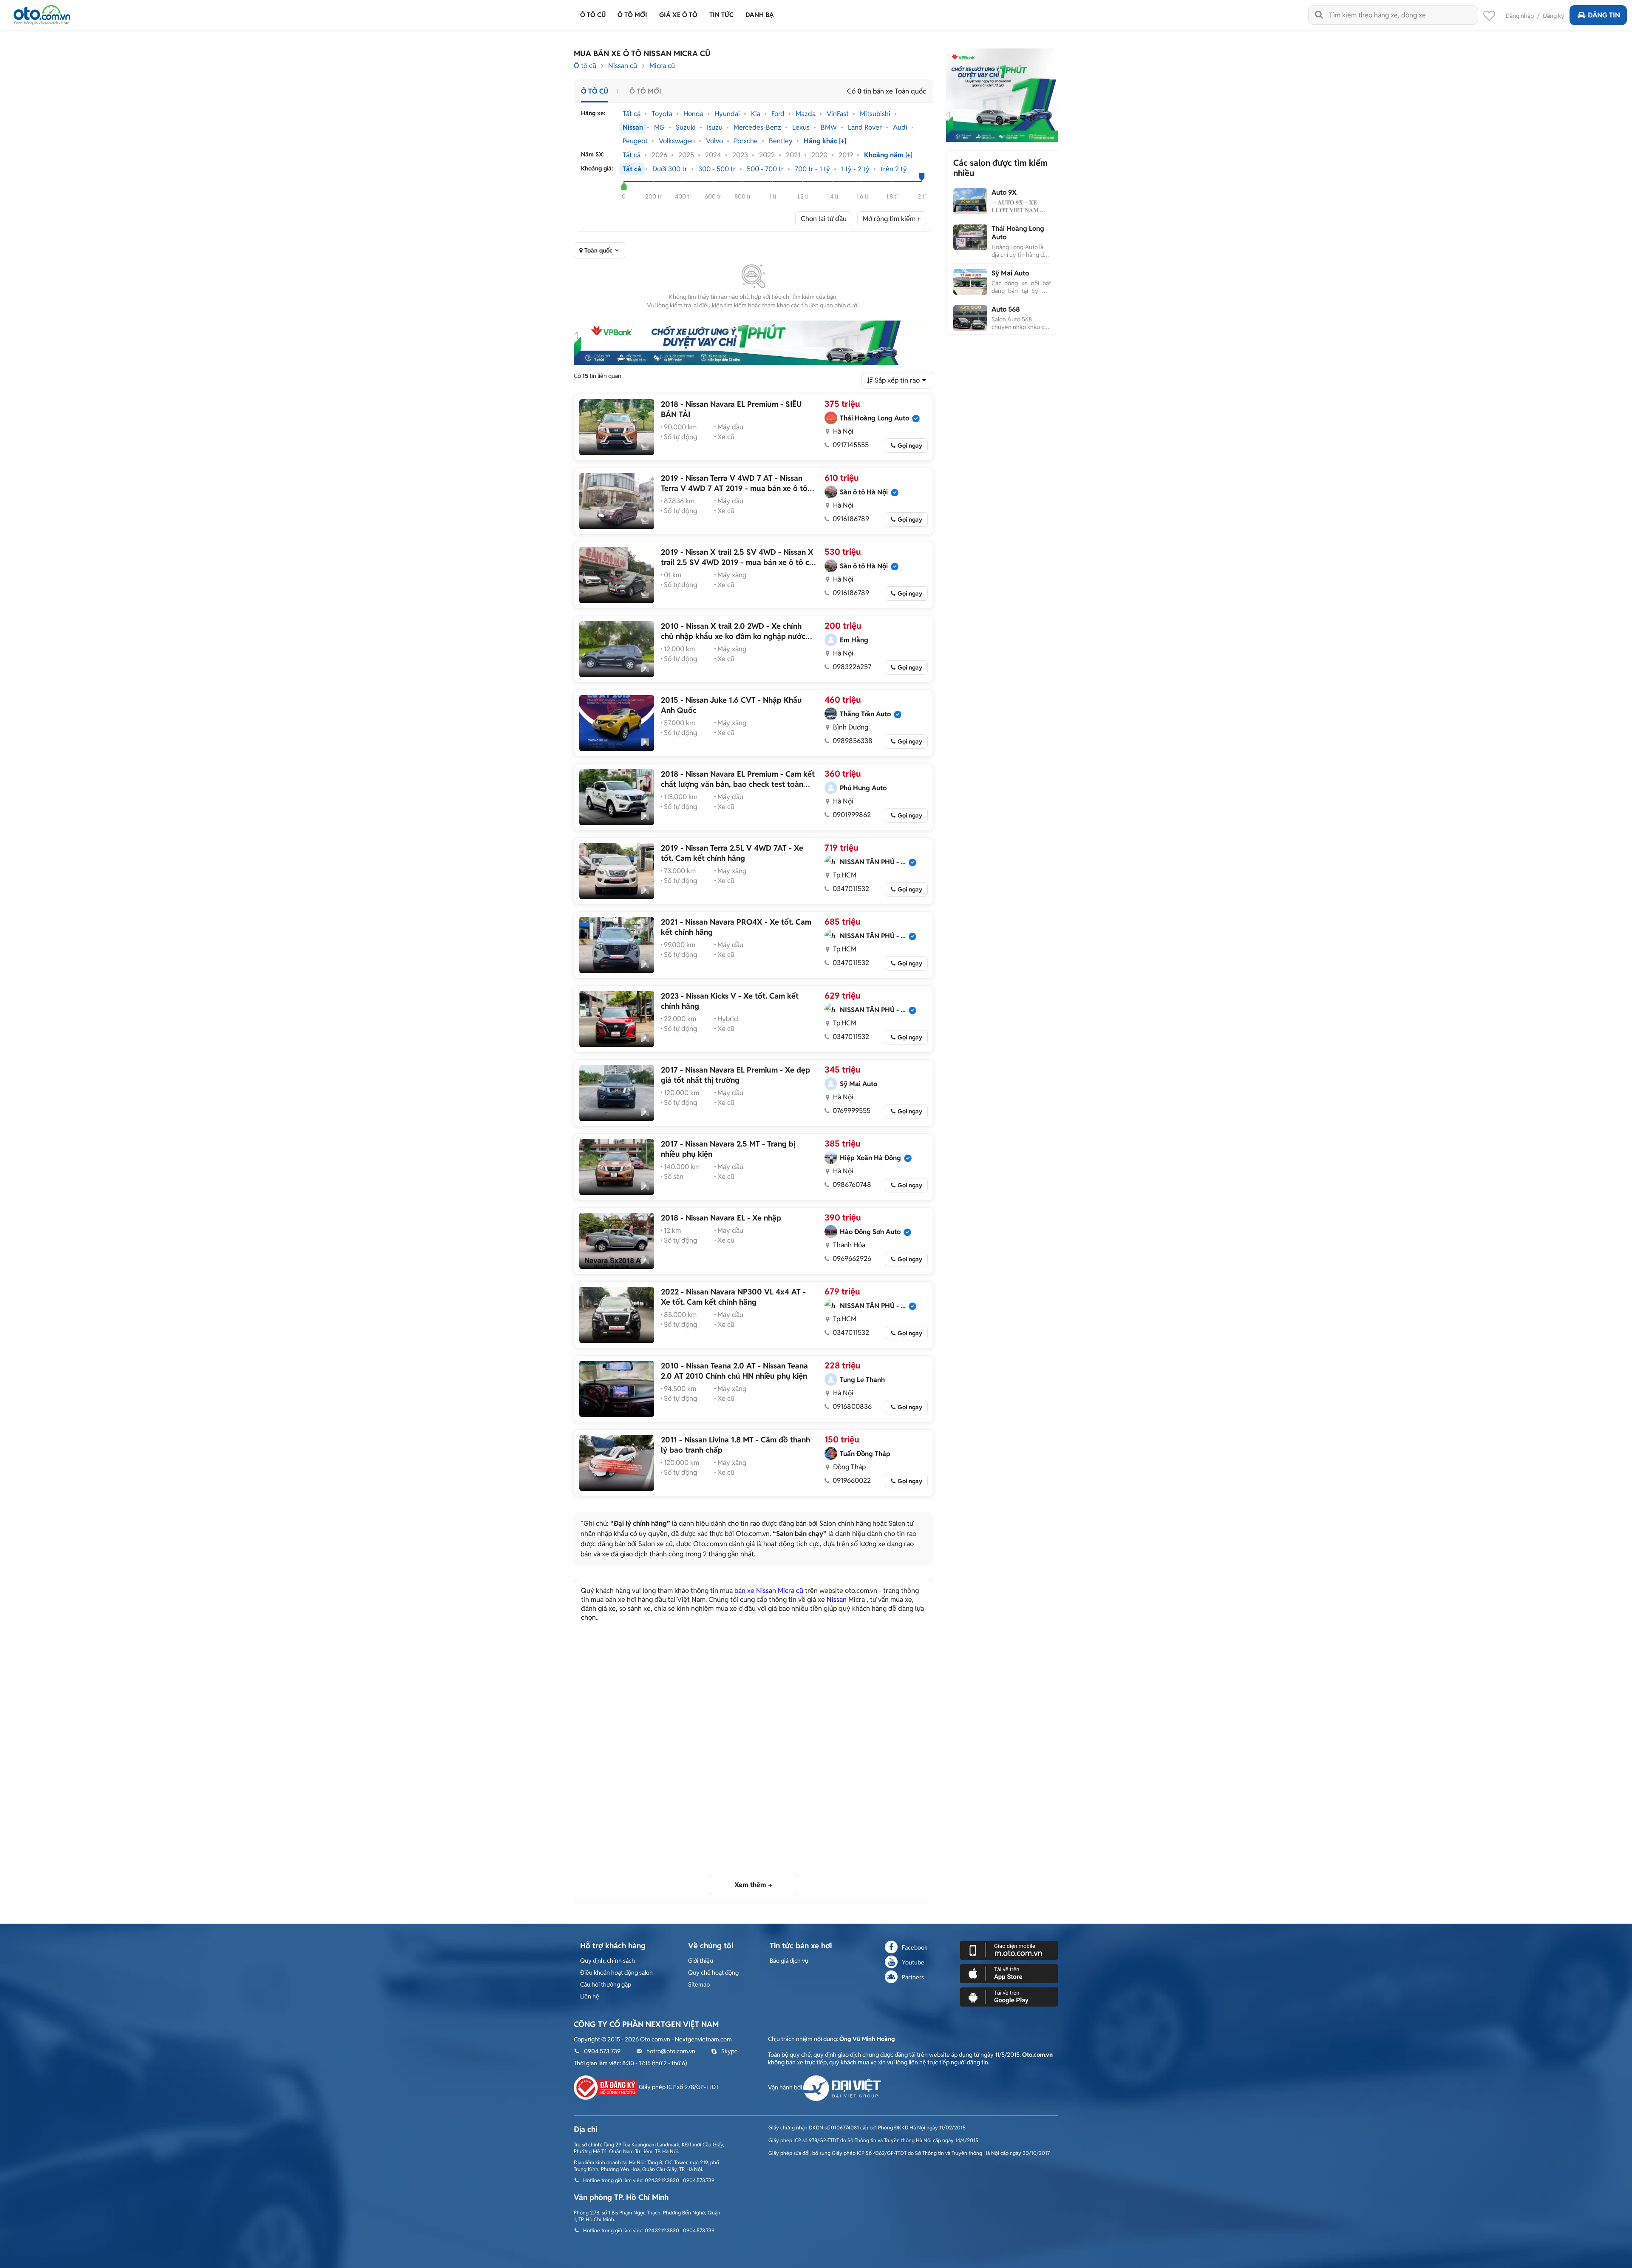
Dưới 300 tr (670, 169)
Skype (730, 2051)
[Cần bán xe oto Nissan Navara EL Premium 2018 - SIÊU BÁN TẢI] (617, 427)
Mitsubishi (875, 114)
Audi (900, 128)
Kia (756, 114)
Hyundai (727, 114)
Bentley (781, 141)
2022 (767, 155)
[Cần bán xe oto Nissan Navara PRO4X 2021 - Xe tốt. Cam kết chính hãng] (617, 945)
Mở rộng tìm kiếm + (892, 219)
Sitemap (699, 1984)
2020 (819, 155)
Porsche (746, 141)
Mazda (806, 114)
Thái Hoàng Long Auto (1018, 233)
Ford (778, 114)
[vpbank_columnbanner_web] (1002, 95)
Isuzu (715, 128)
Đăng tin (1604, 15)
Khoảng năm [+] (888, 155)
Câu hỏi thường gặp (606, 1984)
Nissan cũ (623, 66)
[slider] (624, 186)
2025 (686, 155)
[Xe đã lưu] (1489, 18)
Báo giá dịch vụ (789, 1961)
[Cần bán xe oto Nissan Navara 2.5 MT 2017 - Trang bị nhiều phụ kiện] (617, 1167)
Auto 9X (1004, 192)
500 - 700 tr (765, 169)
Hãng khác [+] (825, 141)
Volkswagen (677, 141)
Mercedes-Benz (757, 128)
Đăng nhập (1520, 16)
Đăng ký (1554, 16)
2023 (740, 155)
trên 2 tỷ (894, 169)
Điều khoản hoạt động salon (616, 1973)
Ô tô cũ (585, 66)
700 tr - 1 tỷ (812, 169)
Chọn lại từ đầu (824, 219)
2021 (793, 155)
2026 (659, 155)
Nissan (633, 128)
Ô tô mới (645, 91)
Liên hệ (590, 1996)
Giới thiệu (701, 1961)
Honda (693, 114)
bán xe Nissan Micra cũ (769, 1591)
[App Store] (1009, 1973)
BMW (829, 128)
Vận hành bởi (786, 2087)
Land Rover (865, 128)
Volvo (714, 141)
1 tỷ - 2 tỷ (855, 169)
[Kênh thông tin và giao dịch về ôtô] (42, 13)
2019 (846, 155)
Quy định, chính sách (608, 1961)
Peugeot (635, 141)
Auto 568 (1006, 309)
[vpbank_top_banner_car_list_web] (754, 343)
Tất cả (632, 114)
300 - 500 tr (717, 169)
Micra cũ (662, 66)
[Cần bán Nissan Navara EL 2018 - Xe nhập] (617, 1241)
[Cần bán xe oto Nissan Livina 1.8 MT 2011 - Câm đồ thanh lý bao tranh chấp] (617, 1463)
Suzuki (686, 128)
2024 (713, 155)
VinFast (838, 114)
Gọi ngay (910, 446)
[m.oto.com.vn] (1009, 1950)
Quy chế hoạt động (713, 1973)
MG (659, 128)
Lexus (801, 128)
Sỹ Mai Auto (1010, 273)
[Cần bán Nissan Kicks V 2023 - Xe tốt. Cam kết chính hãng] (617, 1019)
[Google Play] (1009, 1996)
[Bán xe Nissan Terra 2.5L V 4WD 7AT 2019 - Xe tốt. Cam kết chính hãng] (617, 871)
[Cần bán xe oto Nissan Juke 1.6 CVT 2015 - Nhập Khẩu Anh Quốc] (617, 723)
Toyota (662, 114)
